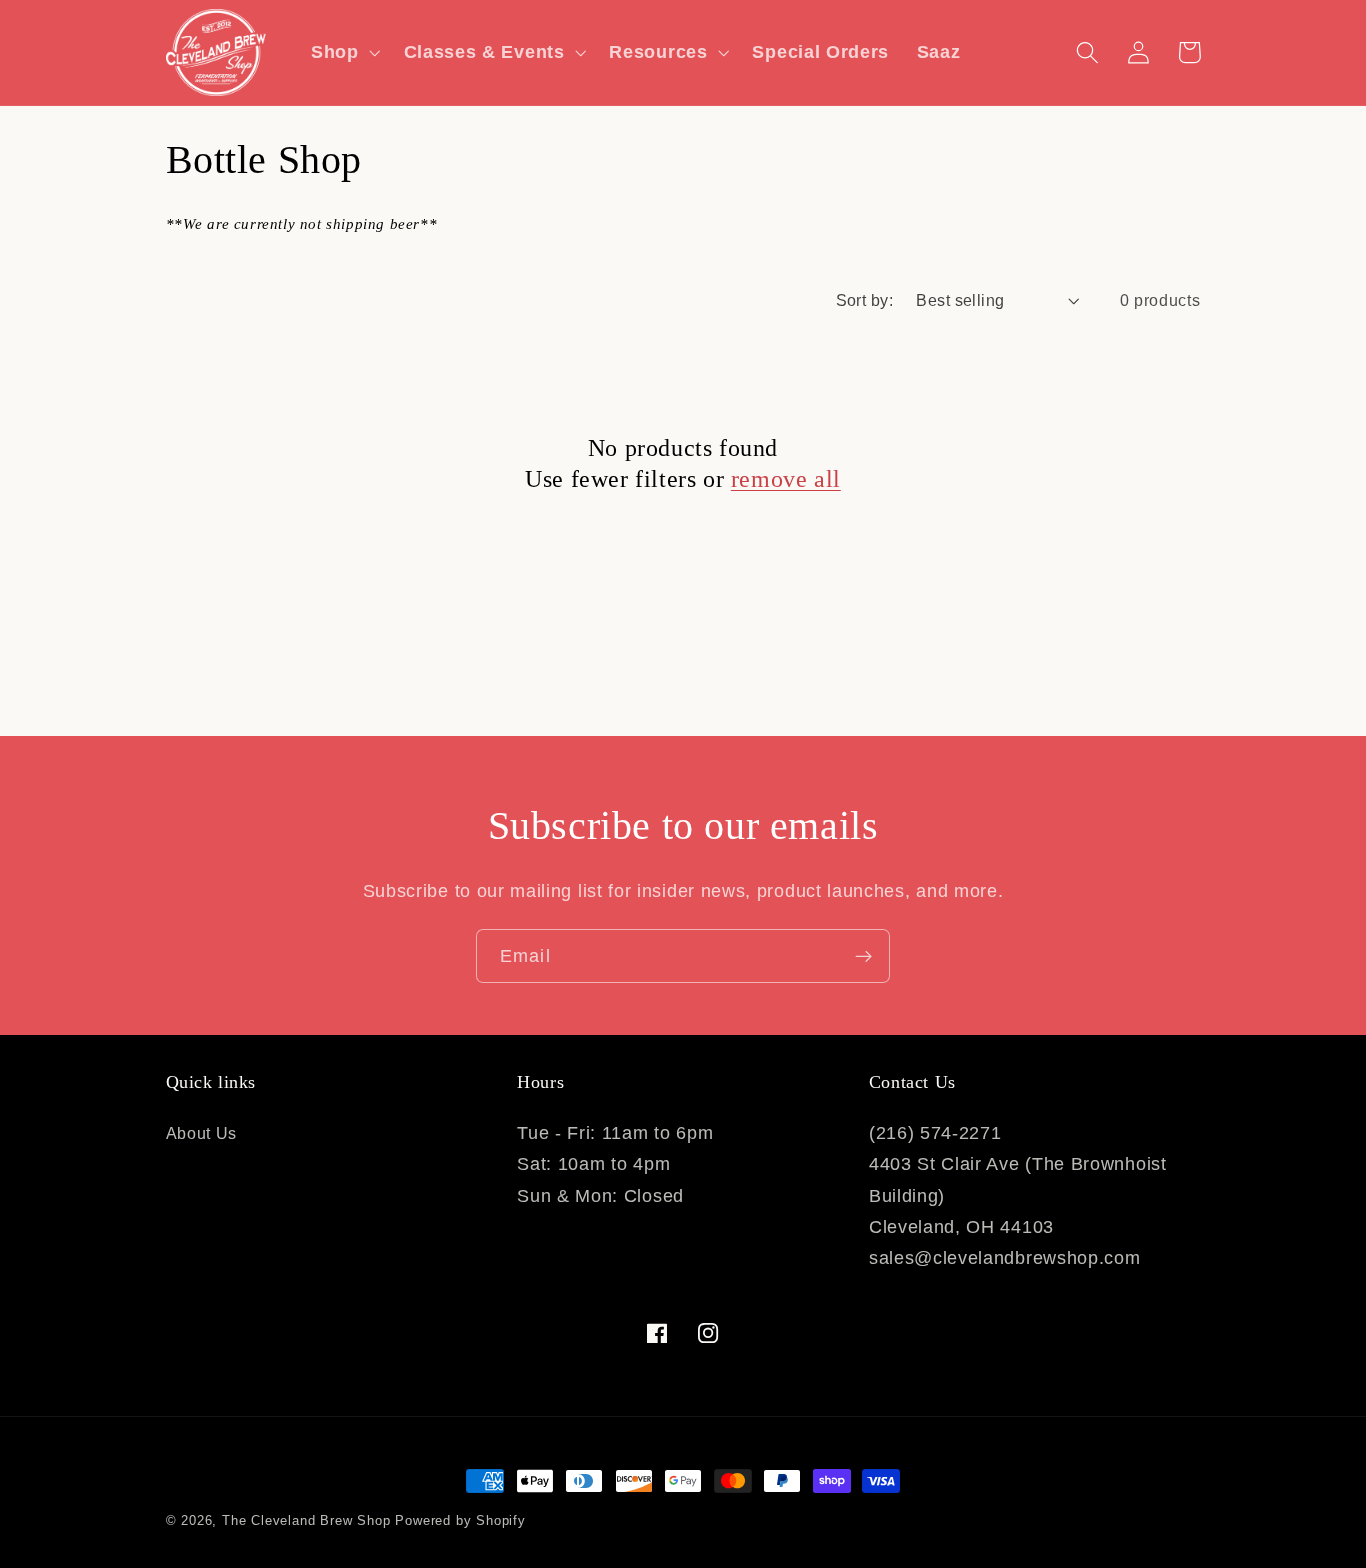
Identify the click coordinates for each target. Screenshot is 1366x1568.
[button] (343, 52)
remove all (786, 479)
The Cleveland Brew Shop (306, 1521)
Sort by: (865, 300)
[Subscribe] (863, 956)
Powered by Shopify (460, 1521)
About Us (202, 1133)
